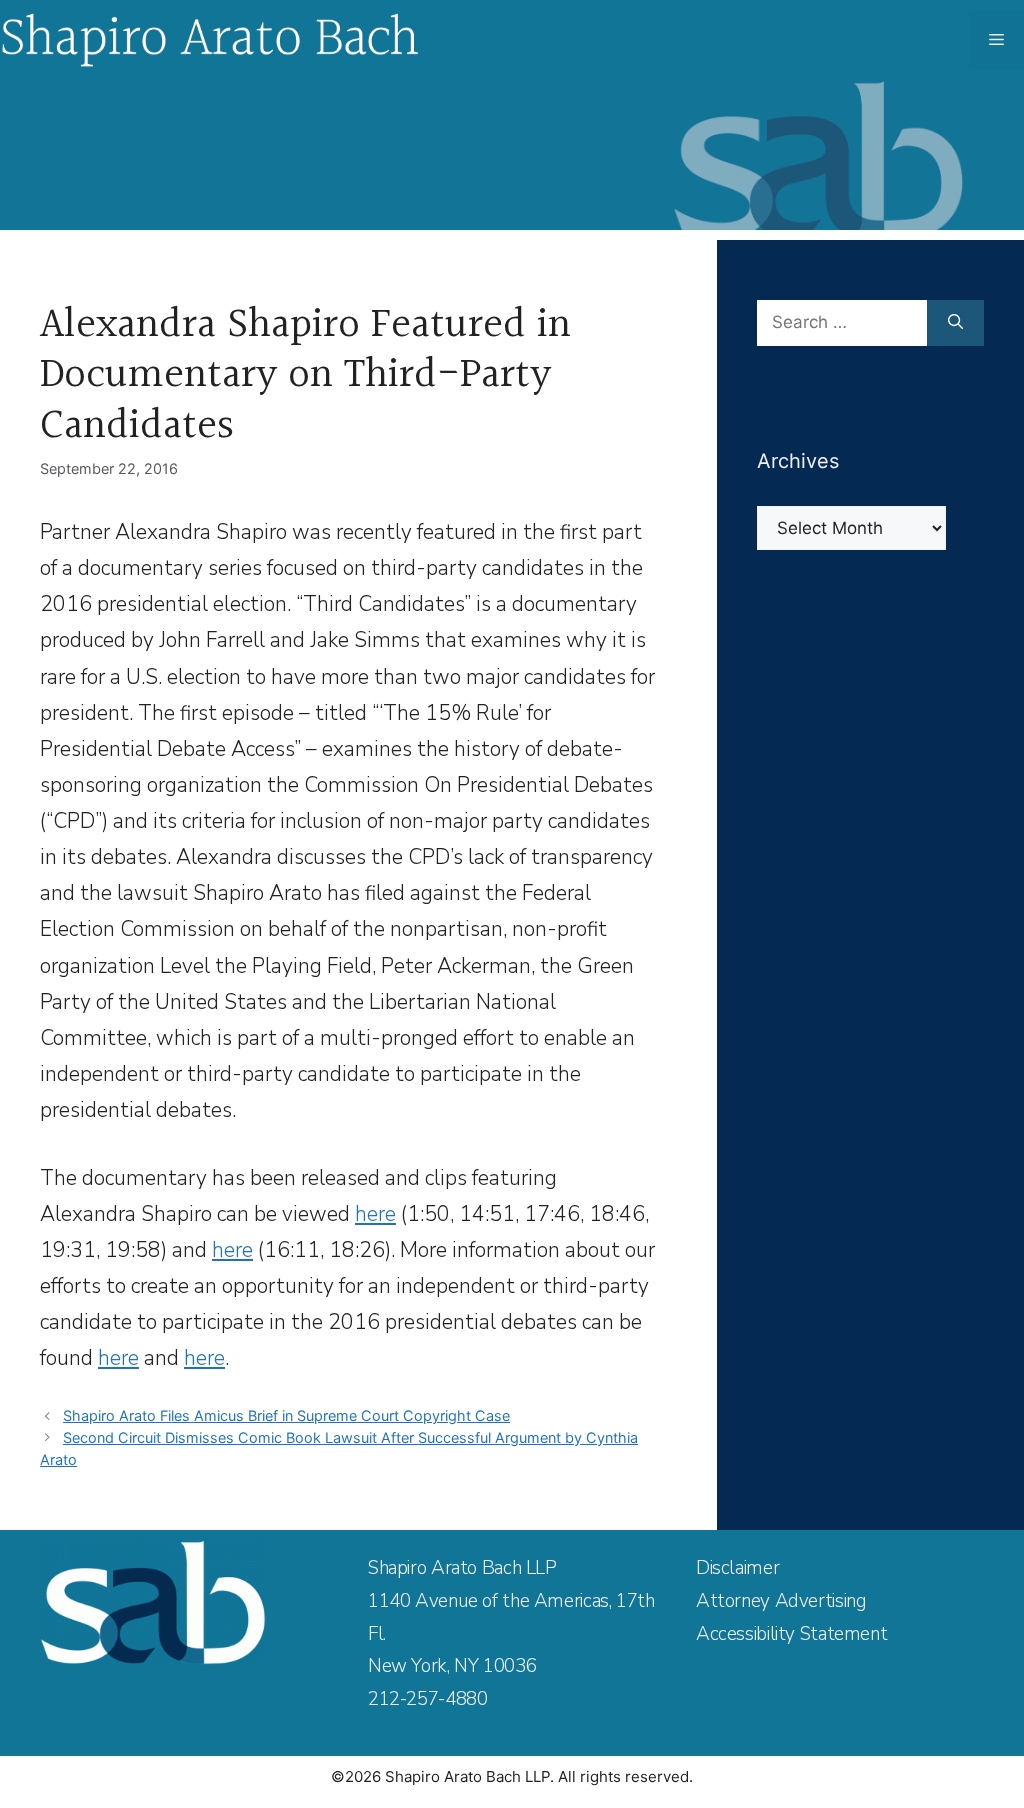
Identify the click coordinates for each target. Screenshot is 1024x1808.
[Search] (955, 323)
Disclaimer (737, 1568)
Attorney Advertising (781, 1601)
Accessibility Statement (791, 1634)
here (375, 1214)
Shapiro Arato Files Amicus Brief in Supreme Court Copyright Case (286, 1415)
